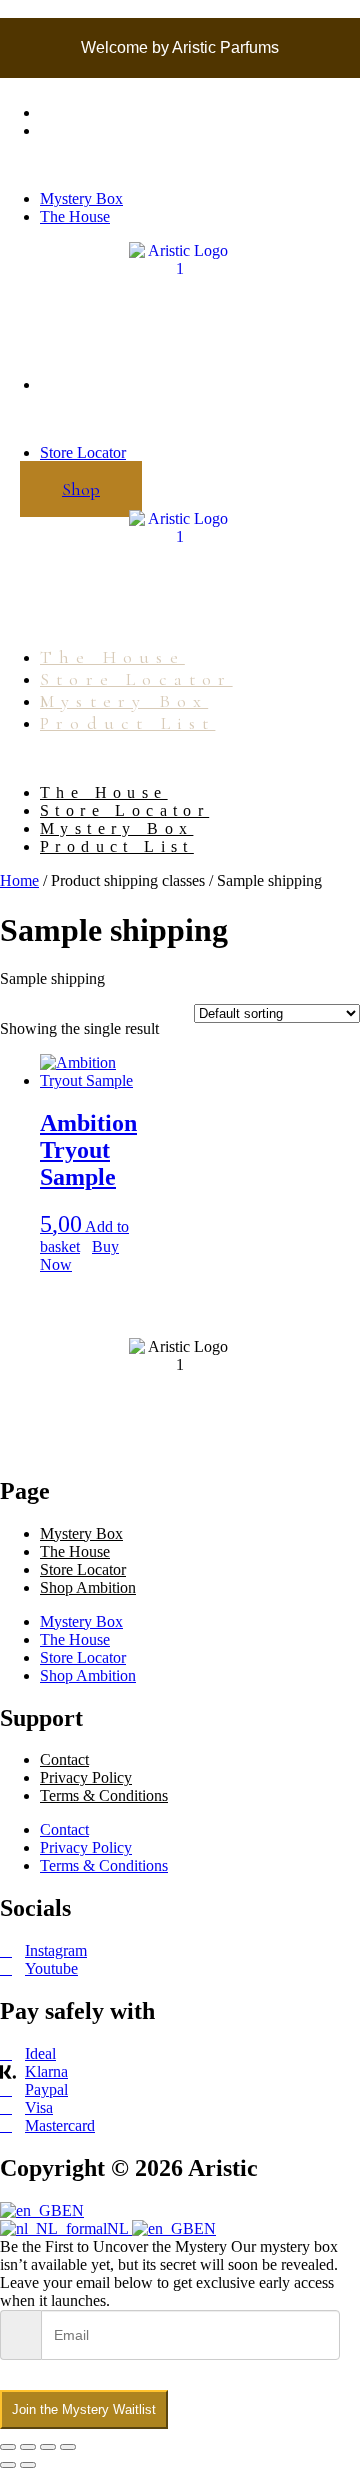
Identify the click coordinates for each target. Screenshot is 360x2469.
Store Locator (83, 384)
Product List (127, 723)
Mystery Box (81, 112)
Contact (64, 1759)
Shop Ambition (88, 1587)
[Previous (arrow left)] (8, 2465)
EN (73, 2210)
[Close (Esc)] (68, 2447)
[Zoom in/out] (8, 2447)
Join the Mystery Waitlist (84, 2409)
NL (119, 2228)
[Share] (48, 2447)
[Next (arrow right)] (28, 2465)
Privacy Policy (86, 1777)
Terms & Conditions (104, 1795)
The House (75, 130)
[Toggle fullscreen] (28, 2447)
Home (19, 880)
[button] (180, 165)
